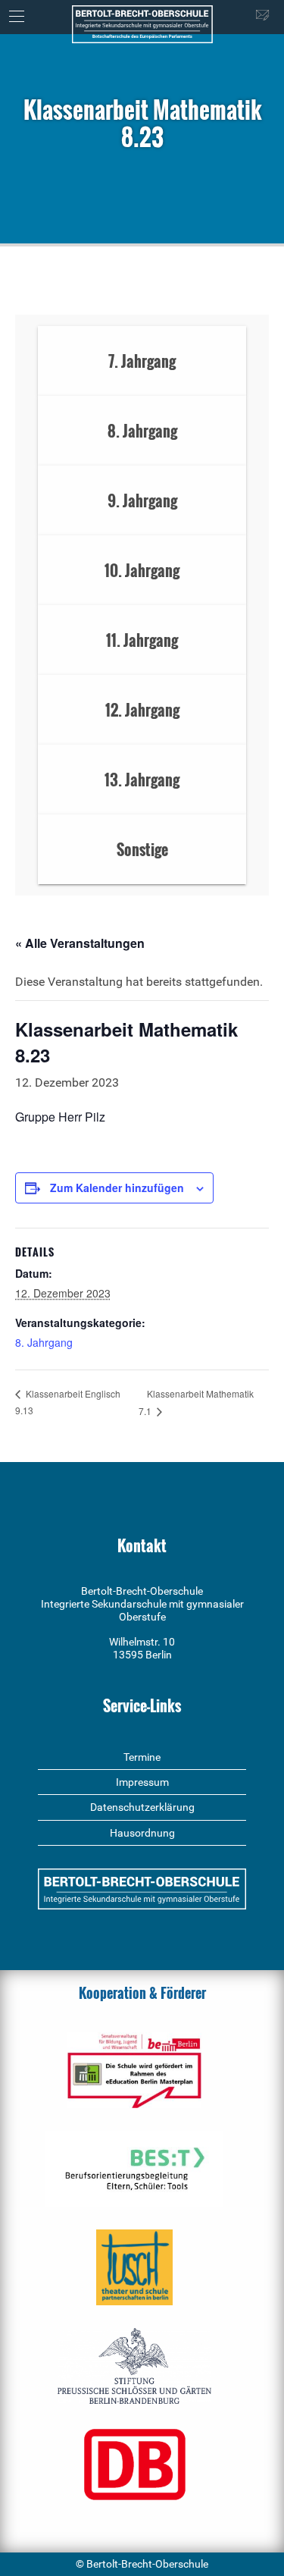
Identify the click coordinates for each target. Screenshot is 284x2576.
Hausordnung (142, 1833)
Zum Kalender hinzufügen (117, 1188)
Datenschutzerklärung (142, 1807)
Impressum (142, 1782)
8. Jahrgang (44, 1342)
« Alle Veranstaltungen (80, 943)
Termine (142, 1757)
